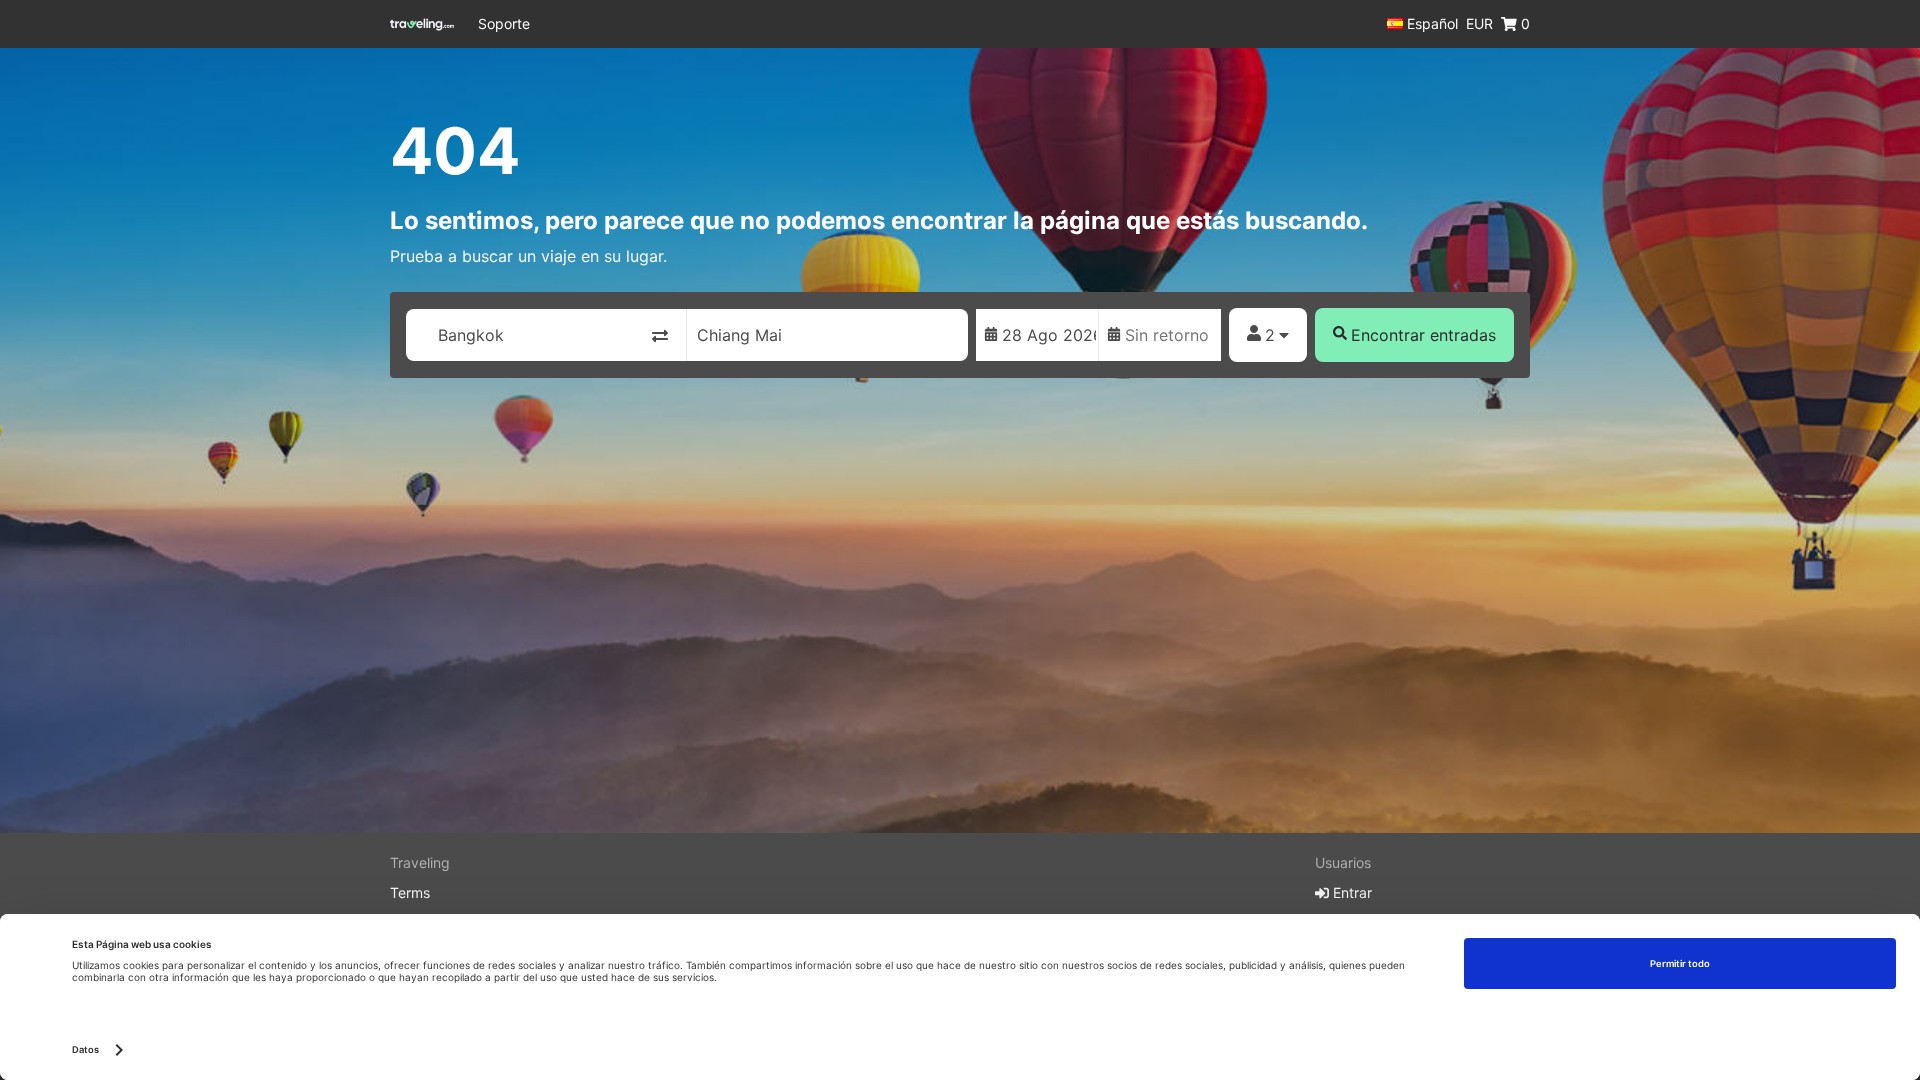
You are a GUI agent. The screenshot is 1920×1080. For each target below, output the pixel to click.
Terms (410, 892)
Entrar (1350, 892)
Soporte (504, 23)
